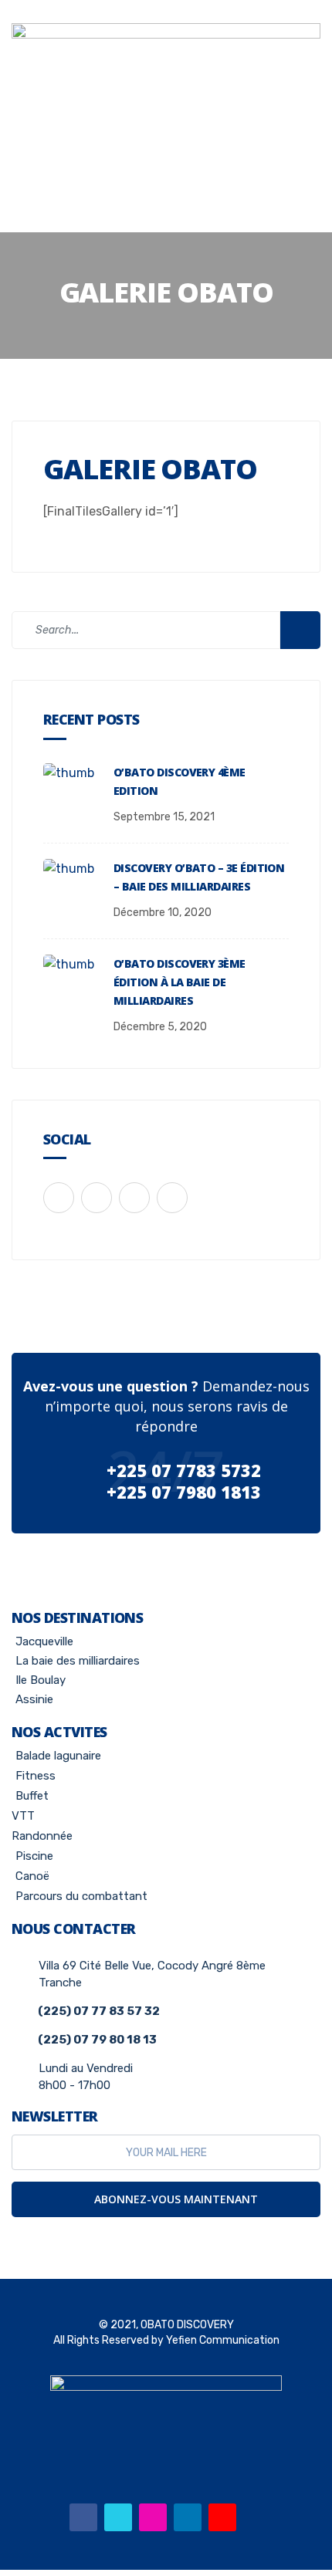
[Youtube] (222, 2517)
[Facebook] (83, 2517)
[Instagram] (153, 2517)
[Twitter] (118, 2517)
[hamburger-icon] (165, 166)
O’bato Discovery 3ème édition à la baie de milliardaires (180, 982)
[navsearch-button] (166, 208)
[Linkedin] (188, 2517)
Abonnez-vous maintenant (174, 2199)
